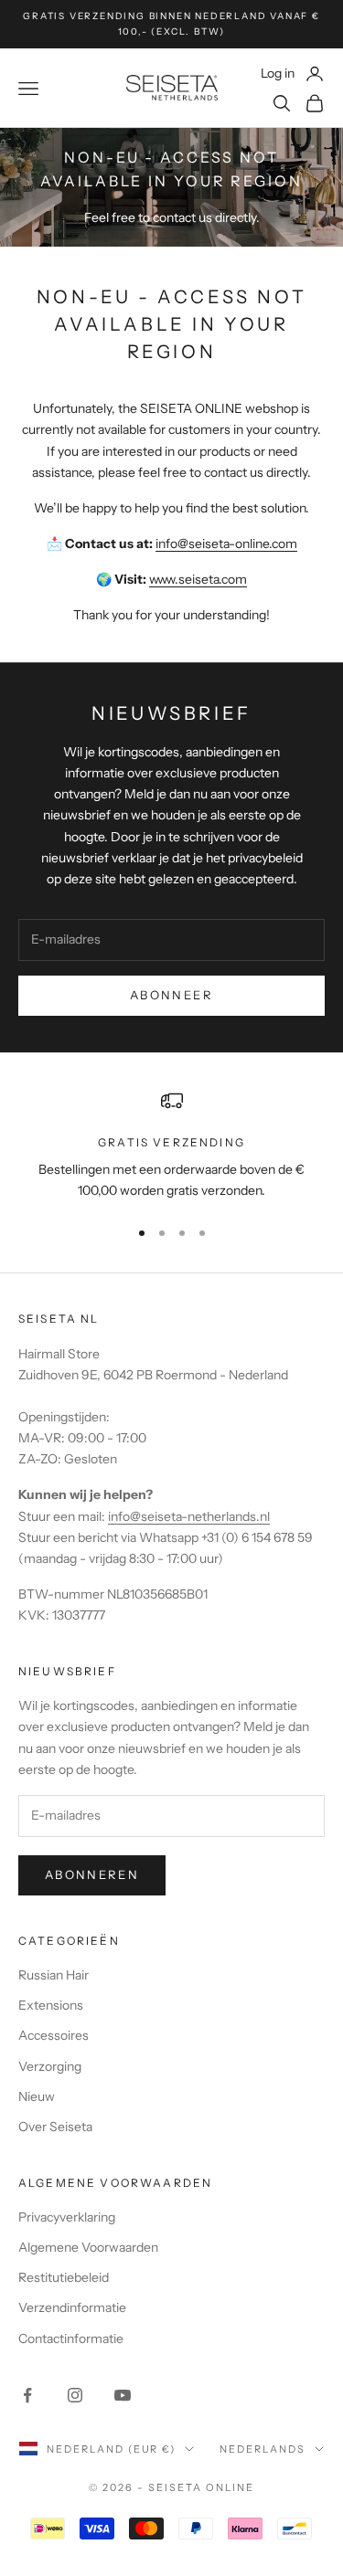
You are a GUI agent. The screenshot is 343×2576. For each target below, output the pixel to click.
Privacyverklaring (67, 2217)
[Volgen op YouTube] (123, 2395)
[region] (171, 1146)
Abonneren (92, 1874)
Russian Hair (54, 1975)
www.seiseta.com (198, 579)
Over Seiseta (55, 2127)
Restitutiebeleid (64, 2277)
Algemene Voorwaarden (88, 2247)
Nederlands (263, 2449)
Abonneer (171, 995)
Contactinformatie (71, 2338)
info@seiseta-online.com (226, 544)
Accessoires (54, 2035)
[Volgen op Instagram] (75, 2395)
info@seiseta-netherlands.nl (189, 1516)
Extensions (51, 2005)
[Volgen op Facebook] (27, 2395)
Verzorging (50, 2066)
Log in (293, 73)
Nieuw (37, 2096)
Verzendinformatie (72, 2307)
